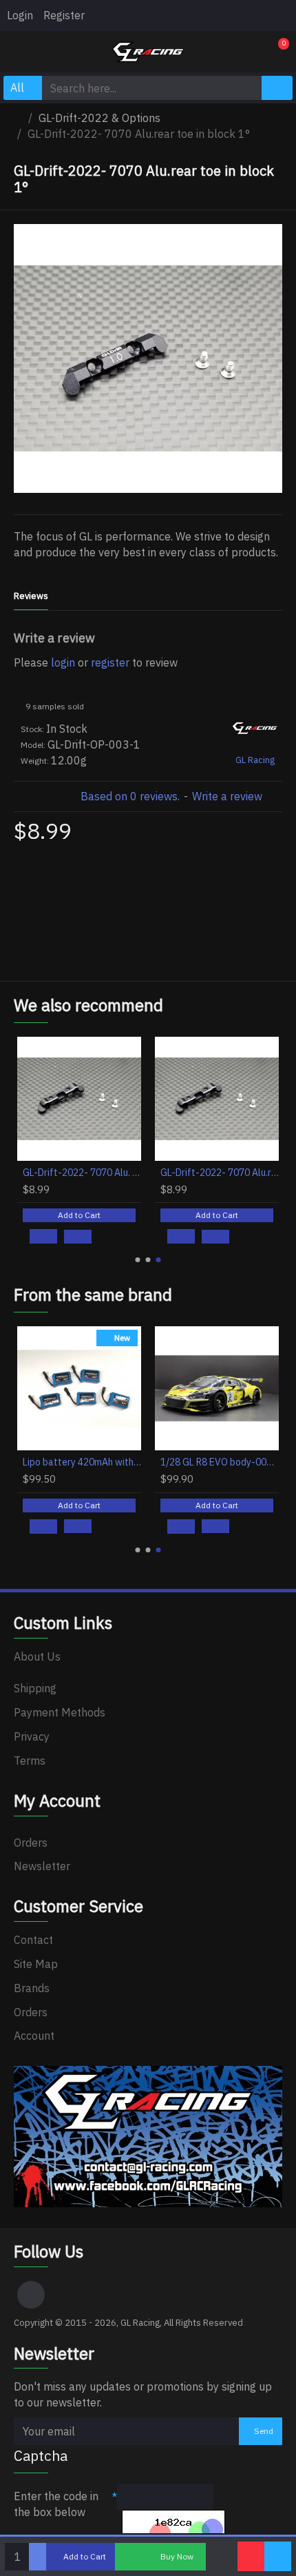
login (63, 662)
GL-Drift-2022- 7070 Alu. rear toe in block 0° (82, 1173)
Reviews (31, 596)
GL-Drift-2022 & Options (99, 118)
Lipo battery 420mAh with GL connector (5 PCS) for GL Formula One (82, 1462)
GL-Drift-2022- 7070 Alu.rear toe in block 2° (220, 1173)
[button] (138, 1260)
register (110, 662)
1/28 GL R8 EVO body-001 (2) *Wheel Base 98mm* (220, 1462)
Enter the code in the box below (56, 2504)
